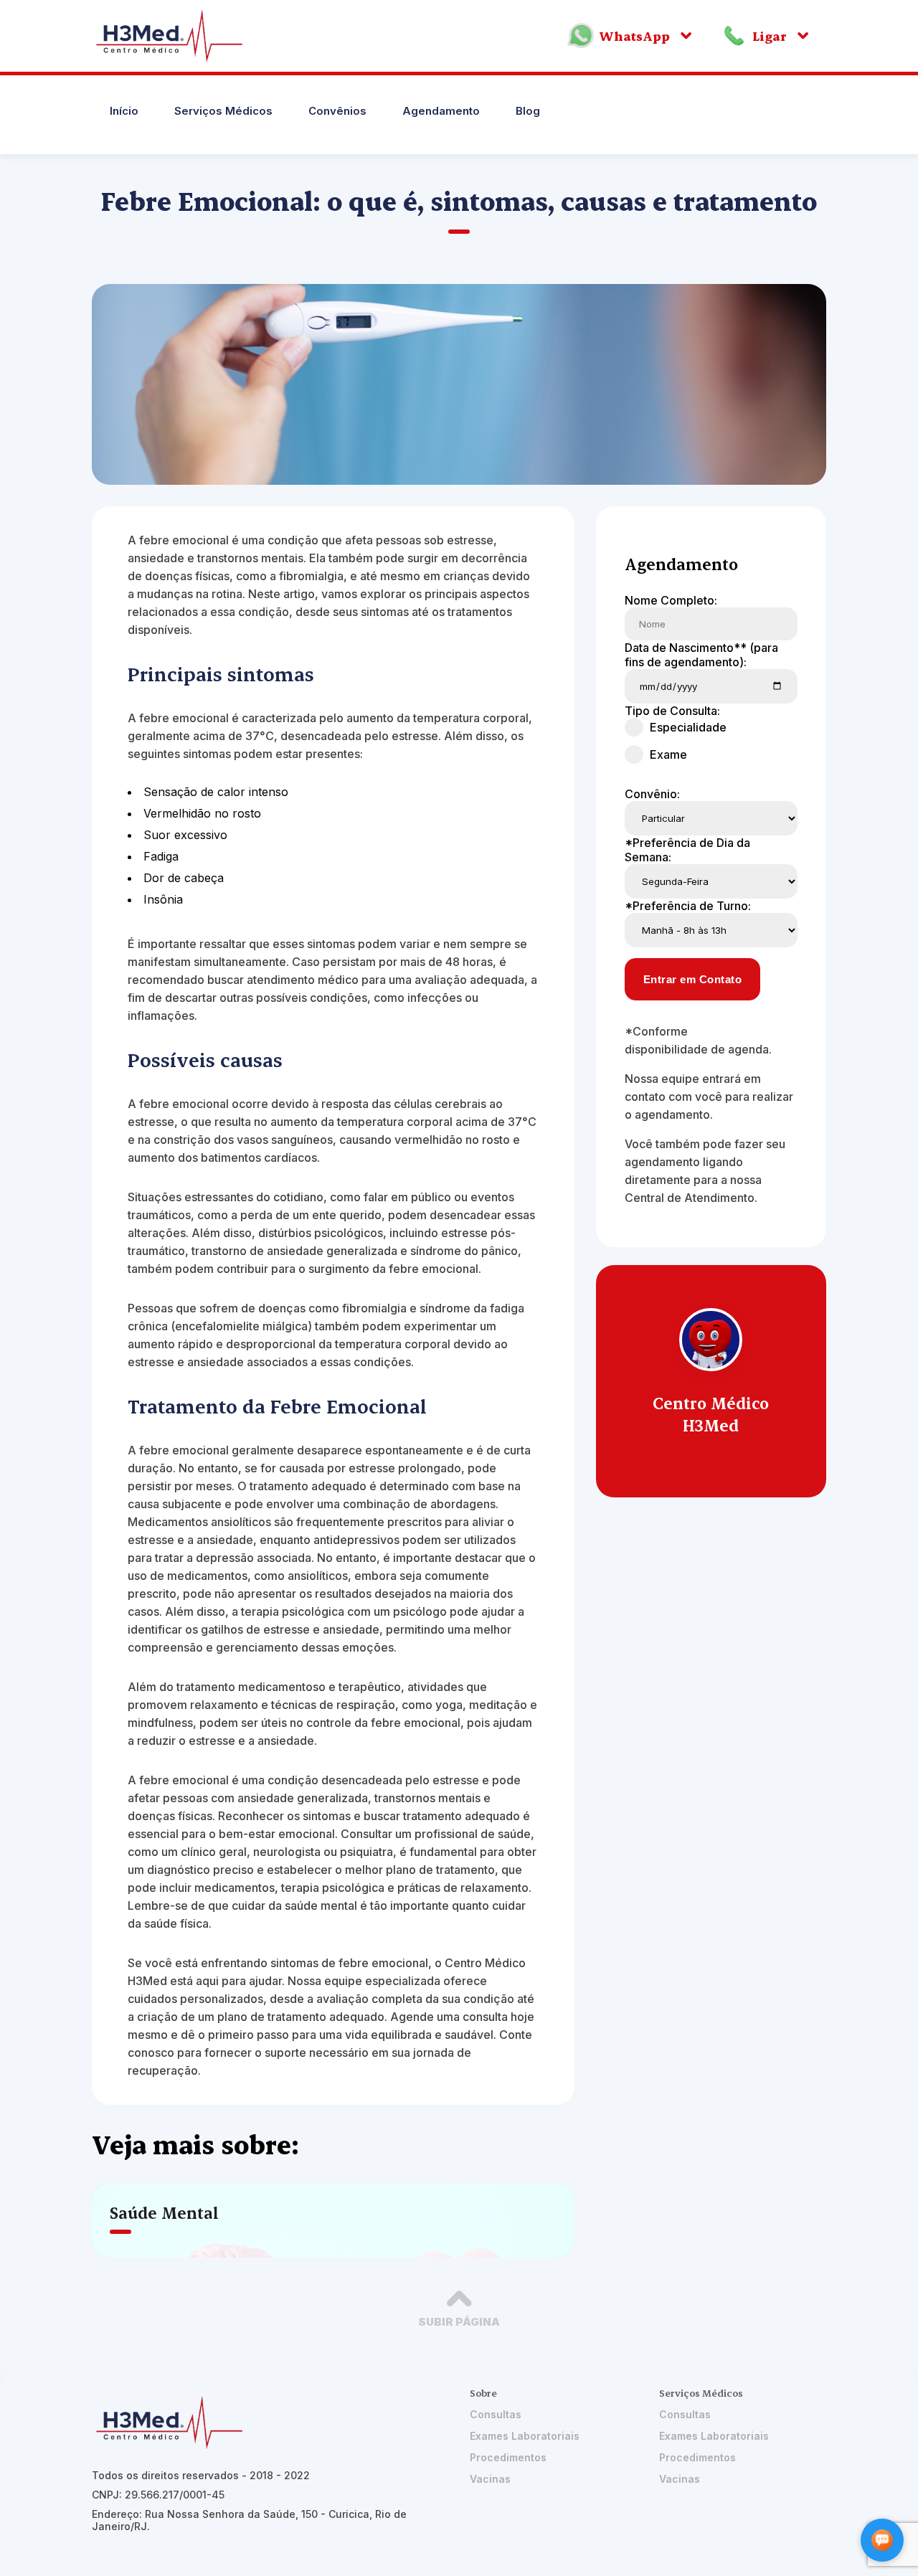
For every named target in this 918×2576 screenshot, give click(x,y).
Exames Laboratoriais (525, 2436)
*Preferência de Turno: (688, 906)
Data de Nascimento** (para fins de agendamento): (701, 655)
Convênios (337, 111)
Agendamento (441, 111)
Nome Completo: (671, 600)
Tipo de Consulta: (672, 711)
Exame (668, 754)
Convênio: (652, 794)
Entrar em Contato (693, 979)
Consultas (496, 2414)
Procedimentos (508, 2457)
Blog (528, 111)
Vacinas (490, 2479)
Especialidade (688, 727)
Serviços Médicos (223, 111)
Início (124, 111)
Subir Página (459, 2322)
